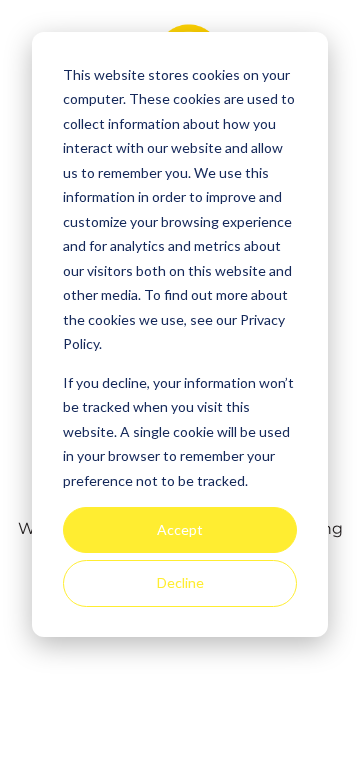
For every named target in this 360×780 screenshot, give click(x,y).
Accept (180, 529)
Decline (180, 582)
